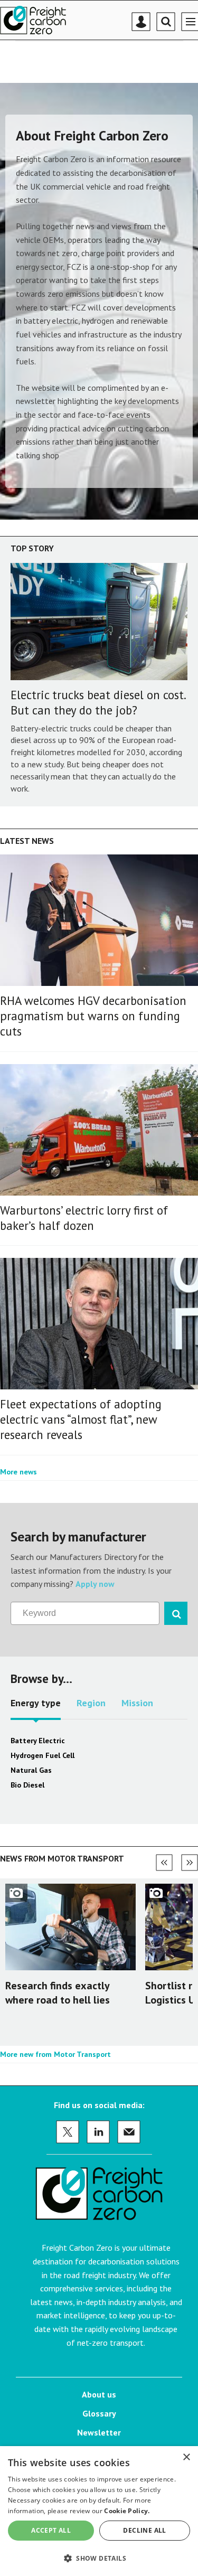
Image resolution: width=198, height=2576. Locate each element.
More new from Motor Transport (55, 2054)
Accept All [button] (51, 2530)
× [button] (186, 2457)
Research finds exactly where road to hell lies (58, 1993)
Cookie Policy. (127, 2511)
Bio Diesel (27, 1785)
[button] (99, 2558)
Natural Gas (31, 1770)
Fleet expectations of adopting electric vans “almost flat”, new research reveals (81, 1419)
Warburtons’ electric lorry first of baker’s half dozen (84, 1218)
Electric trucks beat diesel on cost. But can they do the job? (98, 702)
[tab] (36, 1707)
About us (99, 2394)
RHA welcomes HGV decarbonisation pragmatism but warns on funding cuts (93, 1016)
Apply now (95, 1584)
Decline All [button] (144, 2530)
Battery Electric (38, 1741)
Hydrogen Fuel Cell (43, 1755)
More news (18, 1472)
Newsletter (99, 2432)
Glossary (99, 2413)
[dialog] (99, 2511)
